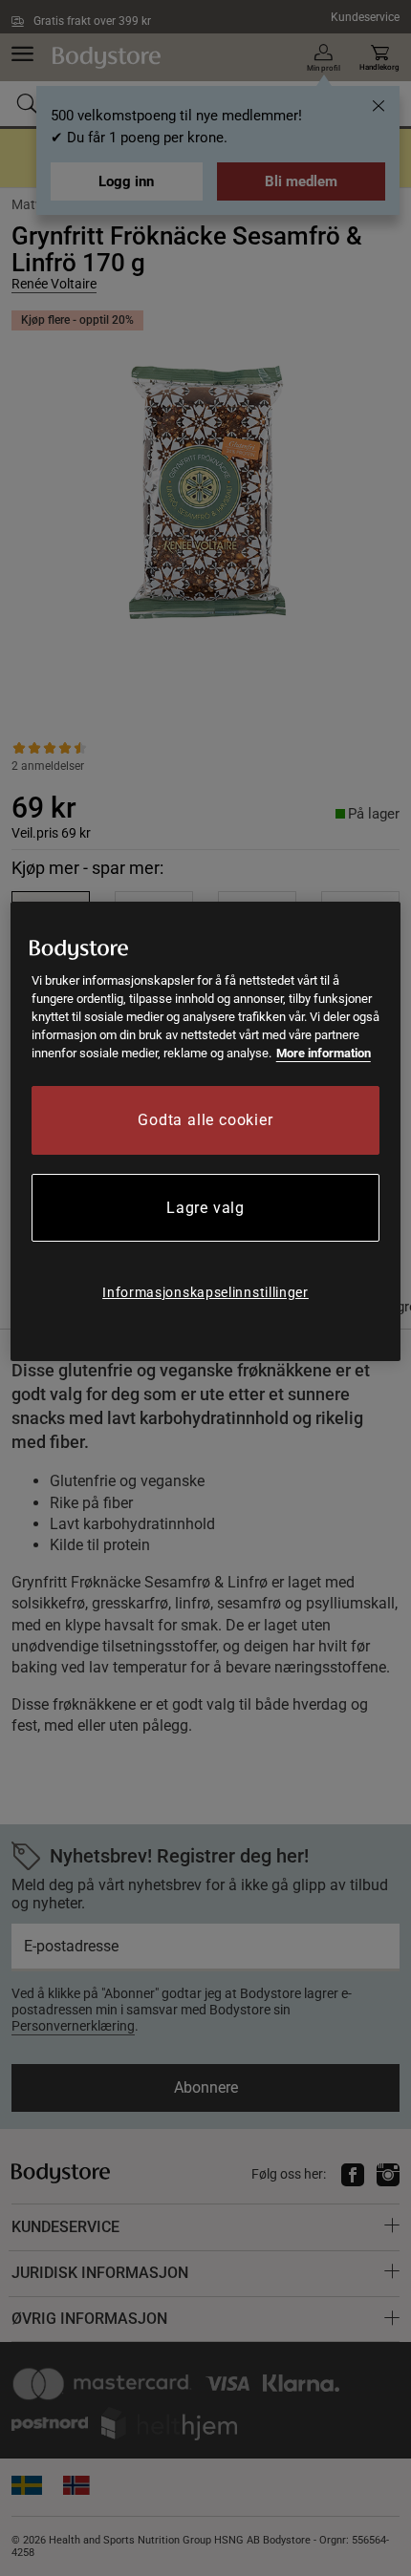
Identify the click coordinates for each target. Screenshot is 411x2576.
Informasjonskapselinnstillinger (205, 1292)
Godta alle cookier (205, 1120)
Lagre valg (205, 1208)
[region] (206, 1131)
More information (324, 1053)
